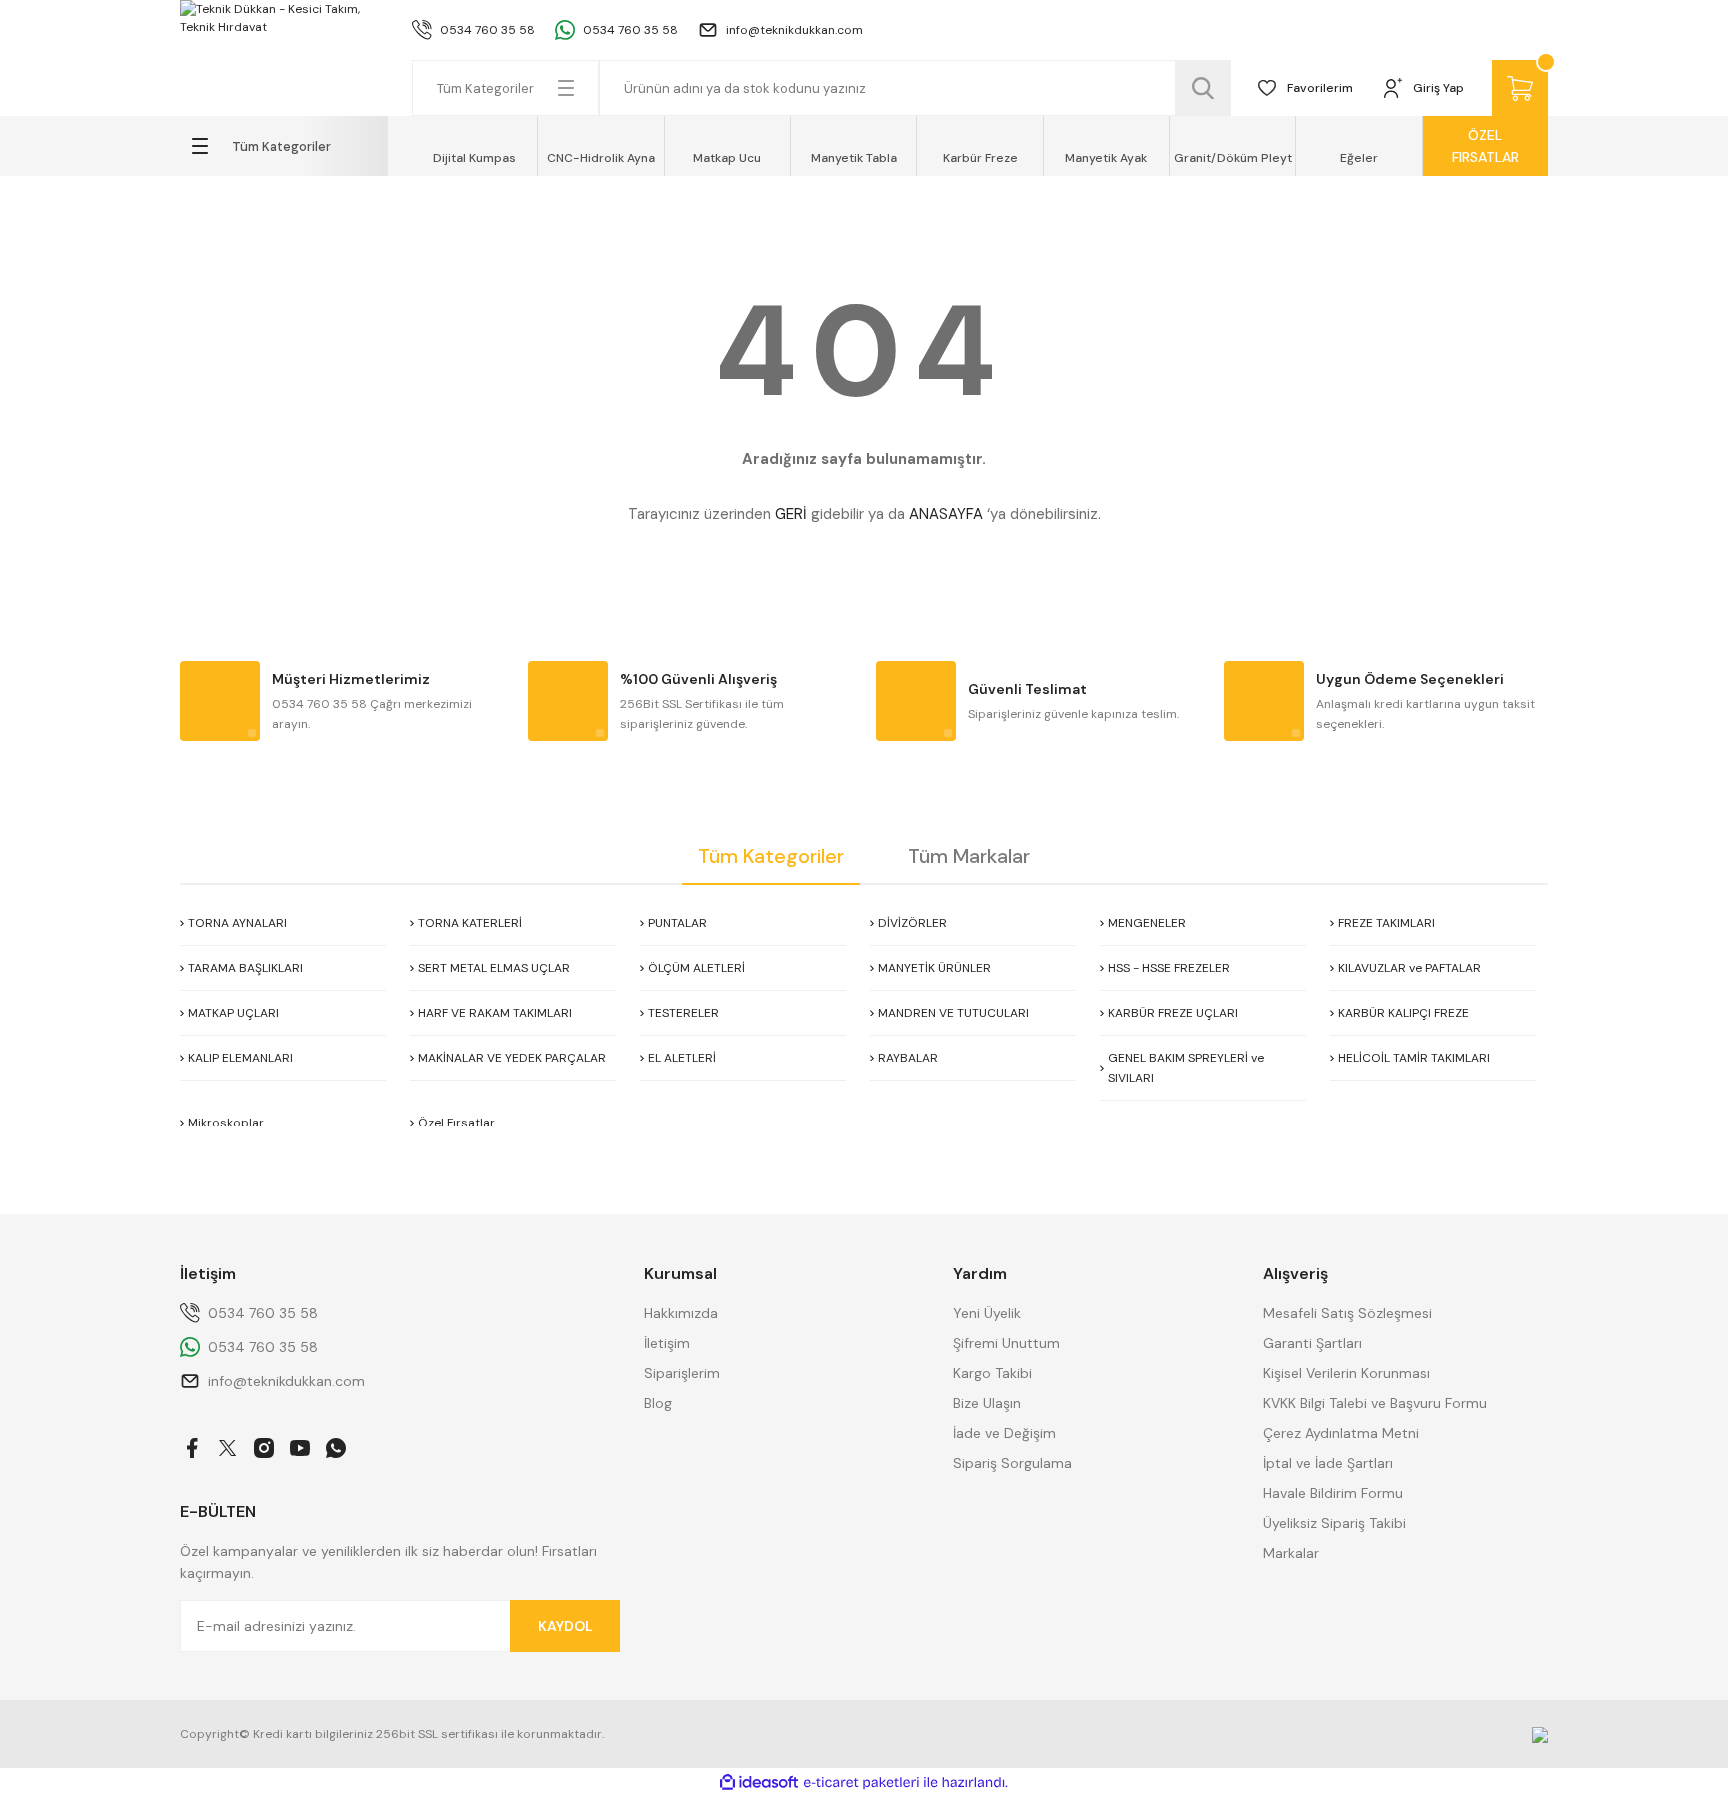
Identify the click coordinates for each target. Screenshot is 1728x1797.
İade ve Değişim (1004, 1433)
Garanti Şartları (1312, 1343)
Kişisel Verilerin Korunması (1346, 1373)
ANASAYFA (946, 514)
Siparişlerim (682, 1373)
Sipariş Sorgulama (1012, 1463)
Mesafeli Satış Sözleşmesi (1347, 1313)
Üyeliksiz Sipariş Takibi (1334, 1523)
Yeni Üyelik (987, 1313)
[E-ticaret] (861, 1783)
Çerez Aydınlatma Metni (1341, 1433)
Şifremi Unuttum (1006, 1343)
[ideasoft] (759, 1782)
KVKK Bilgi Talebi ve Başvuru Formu (1375, 1403)
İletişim (667, 1343)
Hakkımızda (681, 1313)
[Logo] (284, 18)
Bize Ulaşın (987, 1403)
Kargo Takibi (992, 1373)
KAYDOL (565, 1626)
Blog (658, 1403)
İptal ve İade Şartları (1328, 1463)
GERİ (791, 514)
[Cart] (1520, 88)
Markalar (1291, 1553)
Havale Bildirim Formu (1333, 1493)
